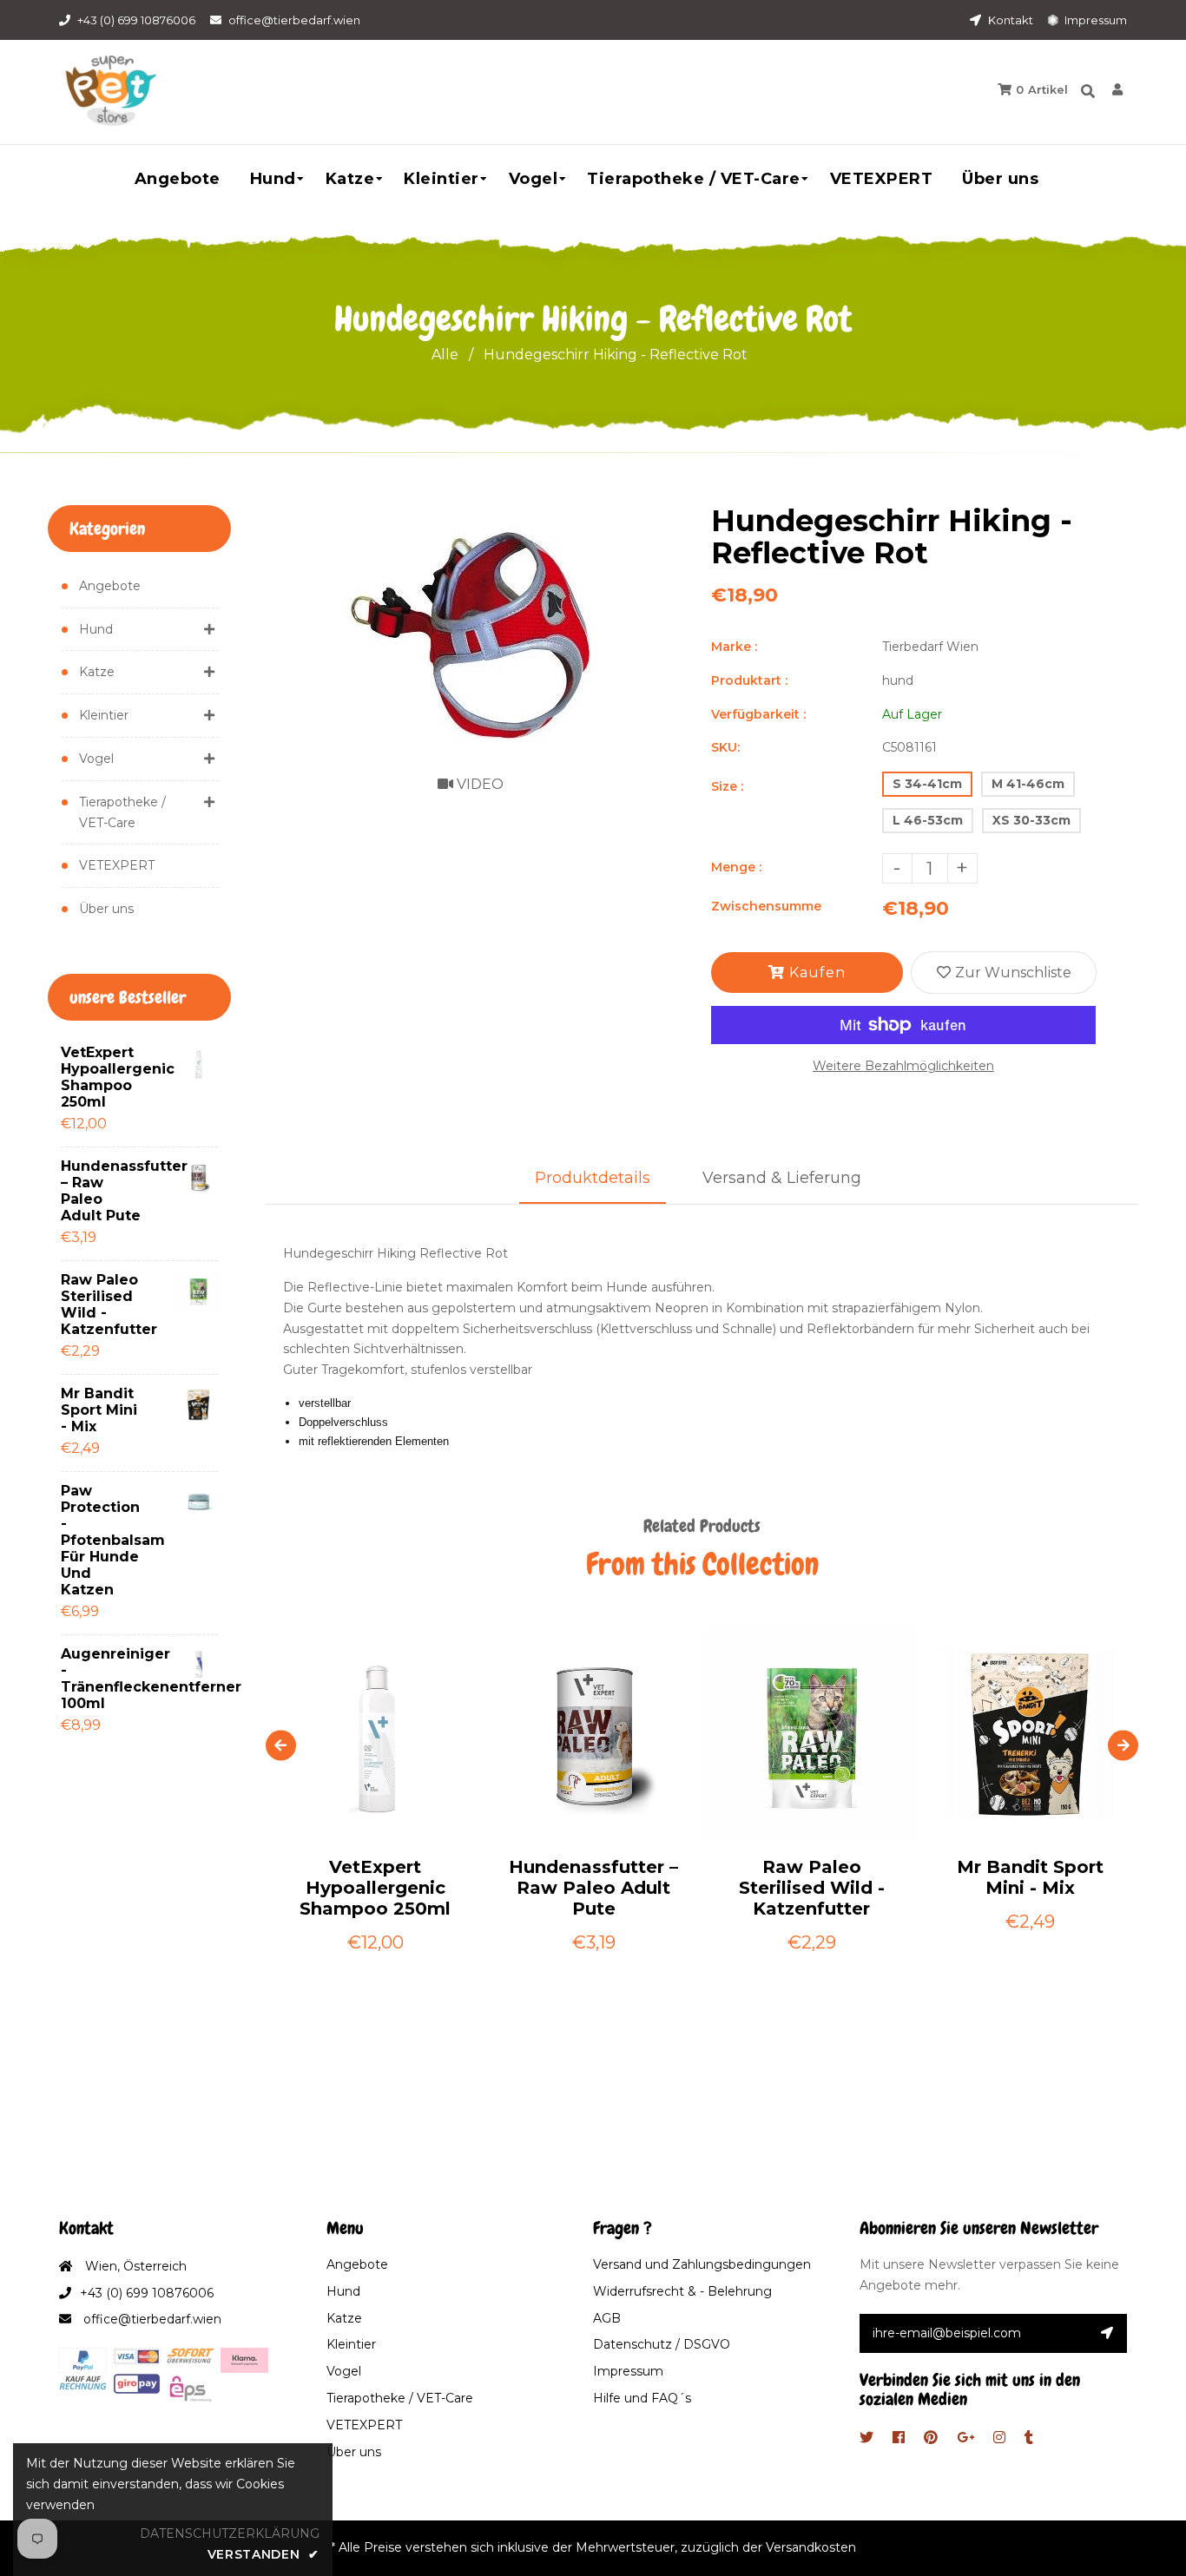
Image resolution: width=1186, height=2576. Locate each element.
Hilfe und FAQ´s (642, 2398)
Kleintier (104, 715)
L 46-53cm (928, 820)
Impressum (1094, 20)
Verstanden (264, 2554)
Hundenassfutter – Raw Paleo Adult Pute (104, 1191)
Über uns (106, 909)
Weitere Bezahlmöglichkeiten (903, 1066)
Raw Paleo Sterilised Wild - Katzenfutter (104, 1304)
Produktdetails (593, 1178)
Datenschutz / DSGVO (662, 2344)
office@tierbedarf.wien (294, 20)
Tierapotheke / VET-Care (122, 812)
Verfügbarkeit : (758, 714)
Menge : (736, 867)
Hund (96, 629)
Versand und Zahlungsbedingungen (702, 2264)
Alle (445, 355)
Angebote (110, 586)
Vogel (96, 759)
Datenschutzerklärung (230, 2533)
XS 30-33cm (1031, 820)
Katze (97, 672)
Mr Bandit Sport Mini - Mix (99, 1410)
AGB (607, 2318)
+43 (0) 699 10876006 (136, 20)
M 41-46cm (1028, 784)
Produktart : (749, 680)
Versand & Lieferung (782, 1178)
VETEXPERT (117, 865)
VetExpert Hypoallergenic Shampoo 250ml (104, 1077)
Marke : (734, 647)
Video (478, 784)
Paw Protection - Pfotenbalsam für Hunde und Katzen (104, 1540)
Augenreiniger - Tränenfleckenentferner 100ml (104, 1679)
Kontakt (1009, 20)
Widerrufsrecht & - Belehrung (682, 2291)
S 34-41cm (927, 784)
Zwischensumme (766, 906)
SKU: (725, 747)
